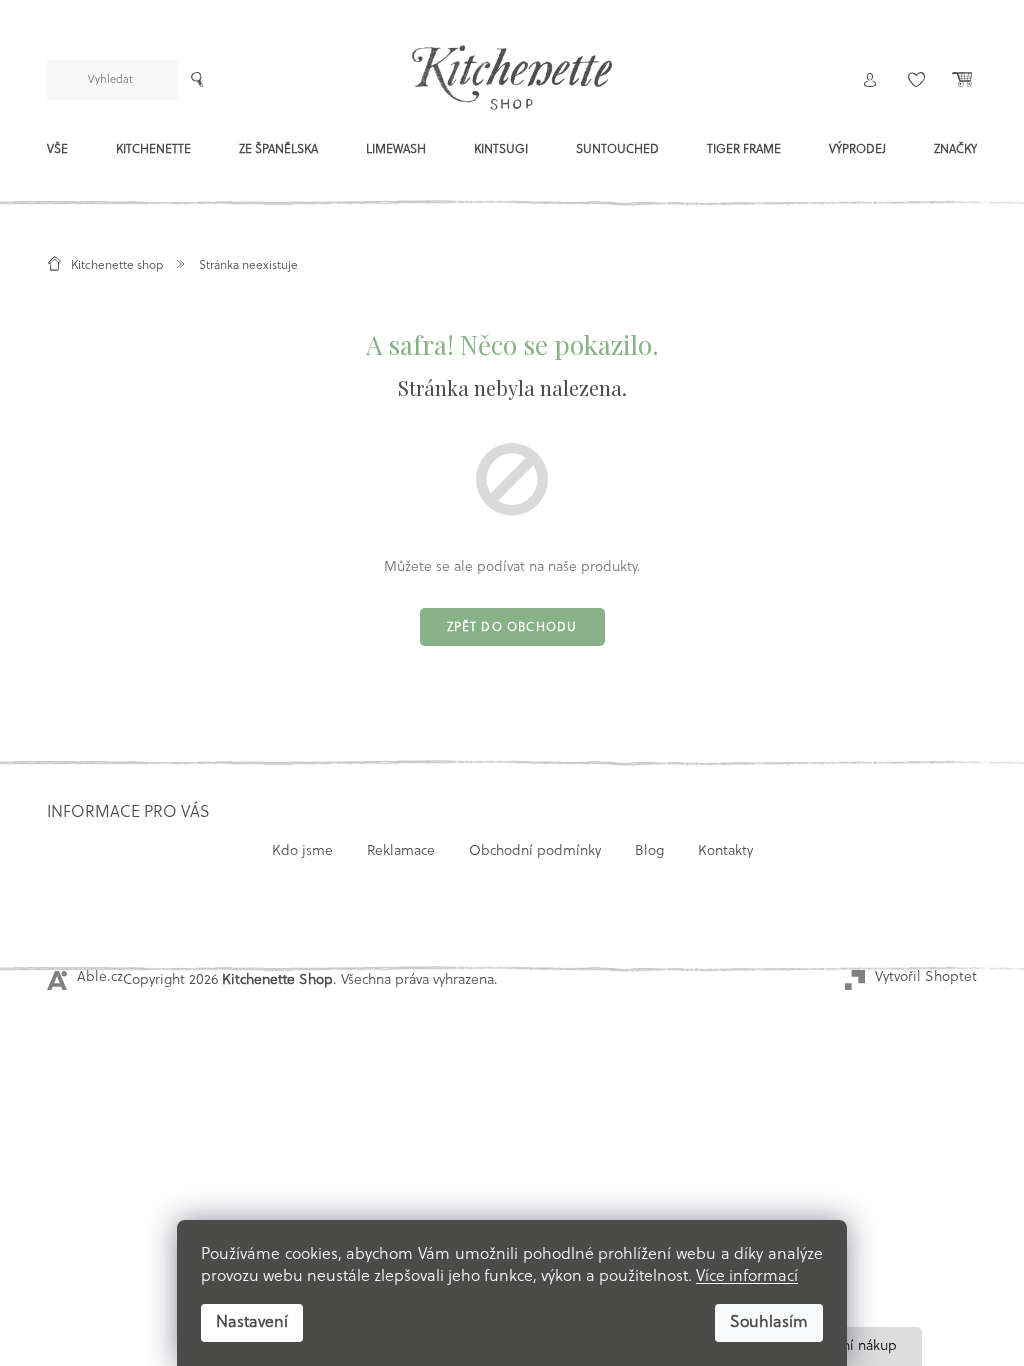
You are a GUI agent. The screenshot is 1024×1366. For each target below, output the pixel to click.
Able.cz (100, 977)
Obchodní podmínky (535, 851)
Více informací (747, 1277)
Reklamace (401, 851)
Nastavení (252, 1323)
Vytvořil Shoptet (926, 977)
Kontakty (725, 851)
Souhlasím (769, 1323)
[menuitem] (57, 155)
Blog (649, 851)
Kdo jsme (302, 851)
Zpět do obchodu (512, 628)
